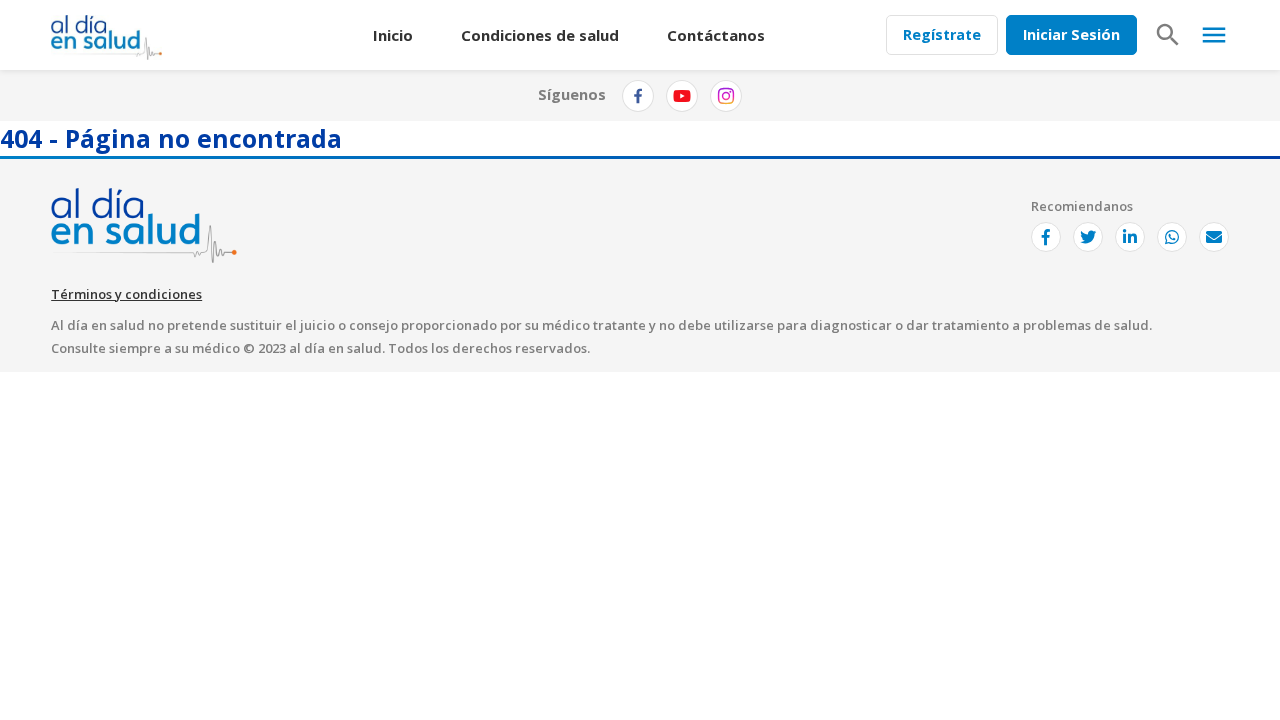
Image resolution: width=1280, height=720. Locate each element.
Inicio (393, 35)
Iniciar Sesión (1071, 34)
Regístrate (942, 34)
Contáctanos (716, 35)
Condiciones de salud (540, 35)
